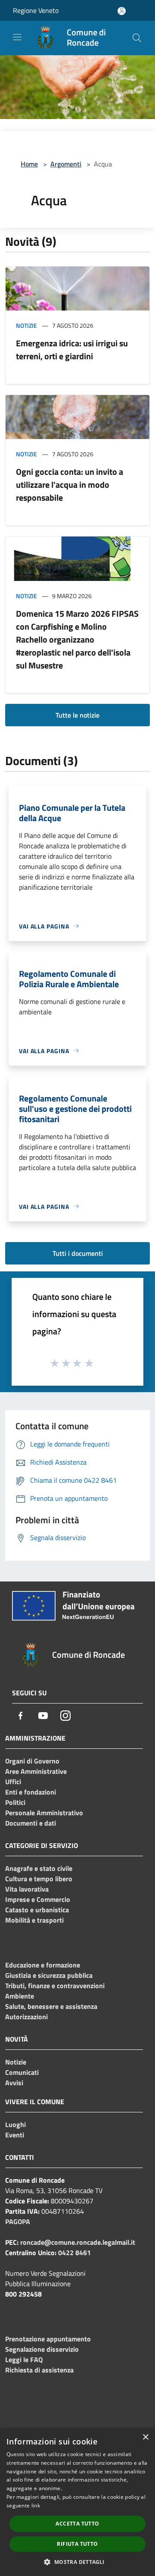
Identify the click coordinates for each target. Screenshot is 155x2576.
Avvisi (14, 2083)
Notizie (26, 325)
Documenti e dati (31, 1823)
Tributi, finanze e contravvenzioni (55, 1986)
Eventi (15, 2135)
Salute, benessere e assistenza (51, 2006)
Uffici (13, 1782)
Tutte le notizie (77, 715)
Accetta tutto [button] (77, 2524)
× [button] (145, 2437)
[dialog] (77, 2502)
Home (29, 164)
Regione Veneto (36, 10)
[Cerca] (137, 38)
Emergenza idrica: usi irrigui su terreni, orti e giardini (72, 350)
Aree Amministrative (36, 1771)
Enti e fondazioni (31, 1792)
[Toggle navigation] (17, 37)
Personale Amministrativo (44, 1813)
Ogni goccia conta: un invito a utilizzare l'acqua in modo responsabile (70, 485)
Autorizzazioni (26, 2017)
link (36, 2505)
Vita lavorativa (27, 1889)
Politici (15, 1802)
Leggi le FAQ (24, 2360)
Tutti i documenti (78, 1253)
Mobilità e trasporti (34, 1920)
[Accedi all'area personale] (122, 11)
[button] (77, 2562)
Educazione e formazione (43, 1965)
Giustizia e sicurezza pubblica (49, 1975)
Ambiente (20, 1996)
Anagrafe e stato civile (39, 1868)
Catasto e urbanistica (37, 1910)
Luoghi (15, 2124)
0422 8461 (74, 2253)
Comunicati (22, 2072)
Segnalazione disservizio (42, 2349)
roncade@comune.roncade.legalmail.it (78, 2242)
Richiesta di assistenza (39, 2370)
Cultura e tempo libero (39, 1879)
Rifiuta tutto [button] (77, 2544)
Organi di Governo (32, 1761)
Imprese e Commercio (38, 1899)
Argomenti (66, 164)
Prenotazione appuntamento (48, 2339)
